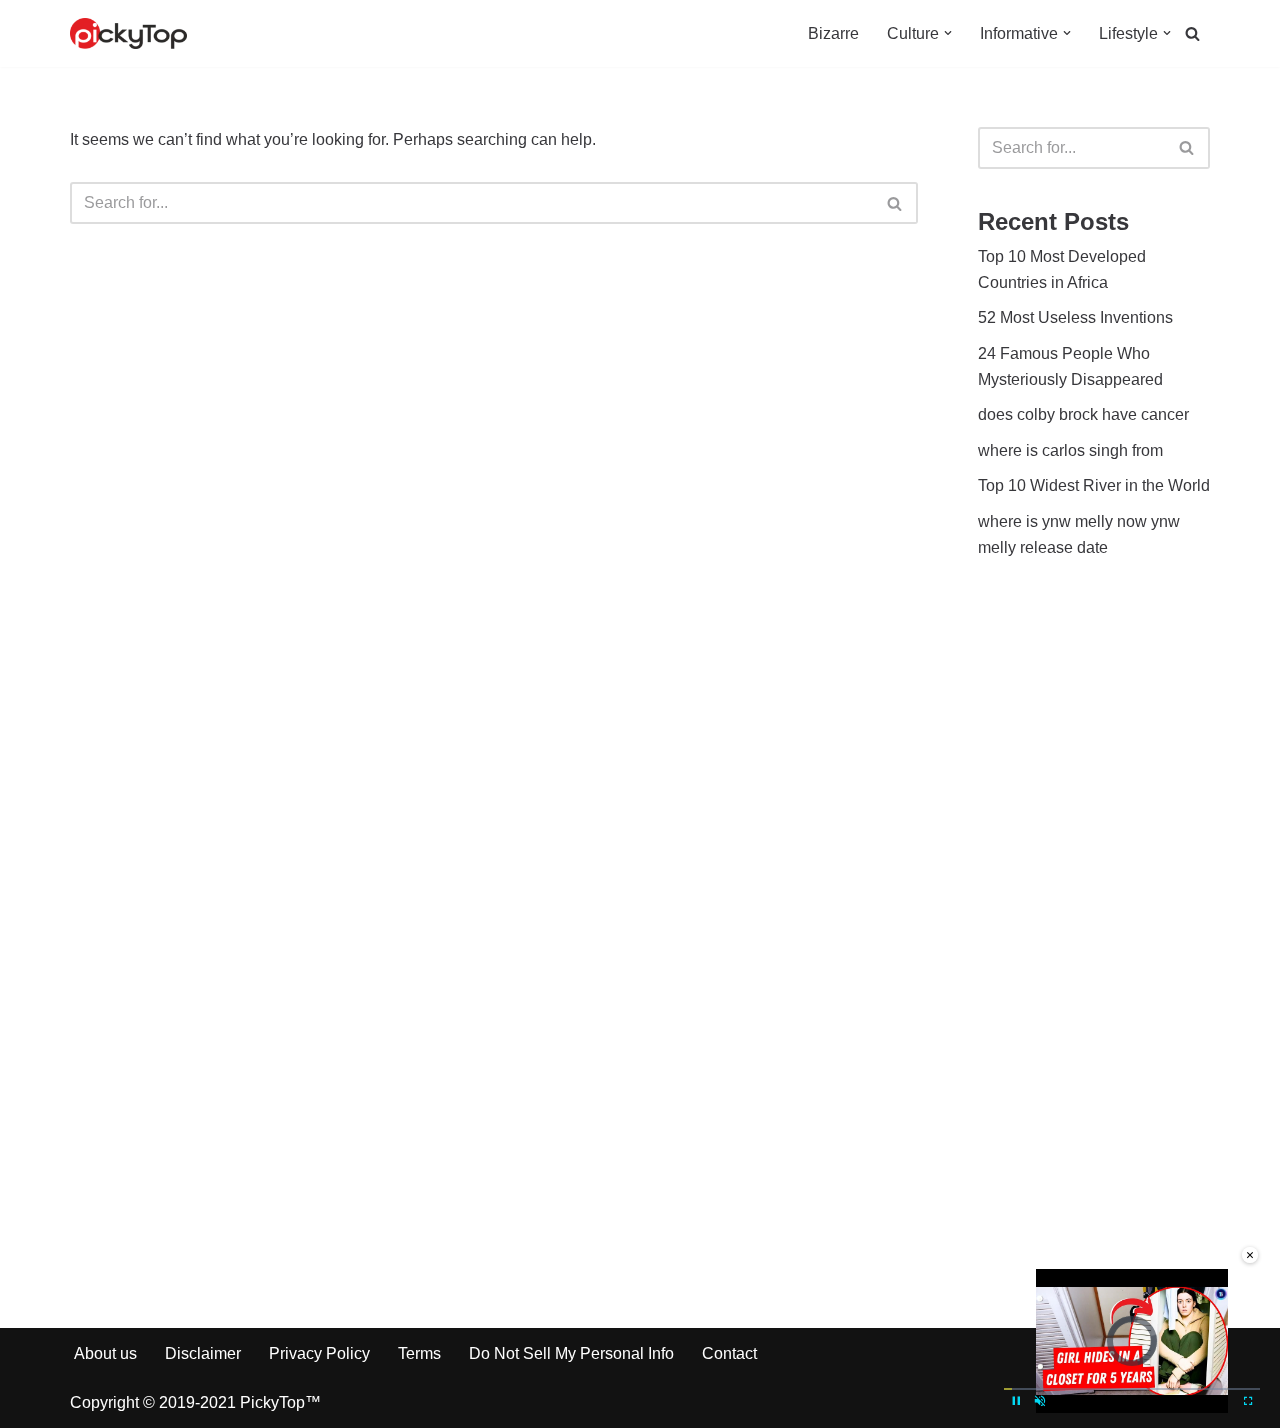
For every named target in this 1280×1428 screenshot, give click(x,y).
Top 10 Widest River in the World (1094, 485)
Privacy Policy (319, 1353)
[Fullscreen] (1248, 1401)
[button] (948, 33)
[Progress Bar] (1132, 1389)
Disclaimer (203, 1353)
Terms (419, 1353)
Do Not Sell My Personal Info (571, 1353)
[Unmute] (1040, 1401)
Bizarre (833, 33)
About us (105, 1353)
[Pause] (1016, 1401)
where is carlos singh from (1070, 450)
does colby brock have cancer (1083, 414)
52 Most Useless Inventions (1075, 317)
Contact (729, 1353)
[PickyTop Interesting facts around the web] (128, 33)
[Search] (1192, 33)
